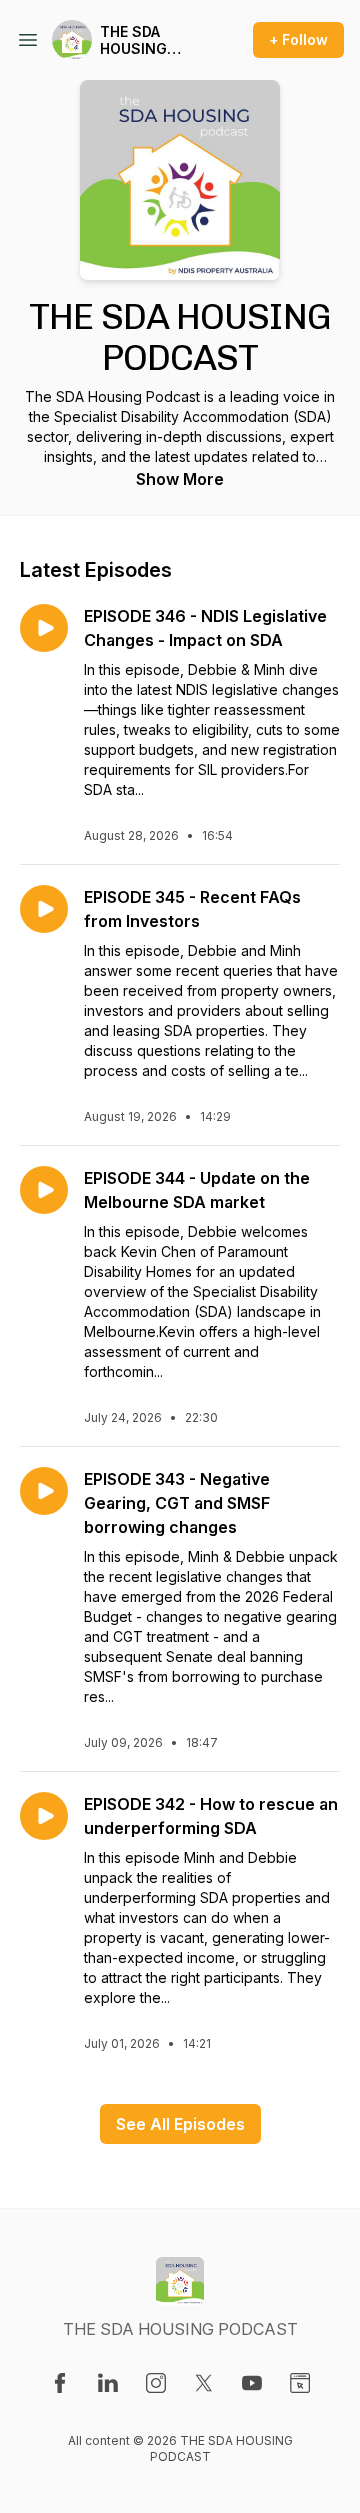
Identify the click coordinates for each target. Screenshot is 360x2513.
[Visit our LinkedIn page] (108, 2383)
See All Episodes (180, 2124)
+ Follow (298, 39)
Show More (180, 479)
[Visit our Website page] (300, 2383)
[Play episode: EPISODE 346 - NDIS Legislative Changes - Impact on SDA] (44, 628)
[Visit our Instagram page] (156, 2383)
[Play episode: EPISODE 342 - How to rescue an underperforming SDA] (44, 1816)
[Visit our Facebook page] (60, 2383)
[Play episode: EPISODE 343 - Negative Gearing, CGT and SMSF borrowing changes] (44, 1491)
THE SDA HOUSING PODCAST (135, 40)
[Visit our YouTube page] (252, 2383)
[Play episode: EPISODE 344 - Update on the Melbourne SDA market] (44, 1190)
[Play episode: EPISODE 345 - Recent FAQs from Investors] (44, 909)
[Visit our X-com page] (204, 2383)
